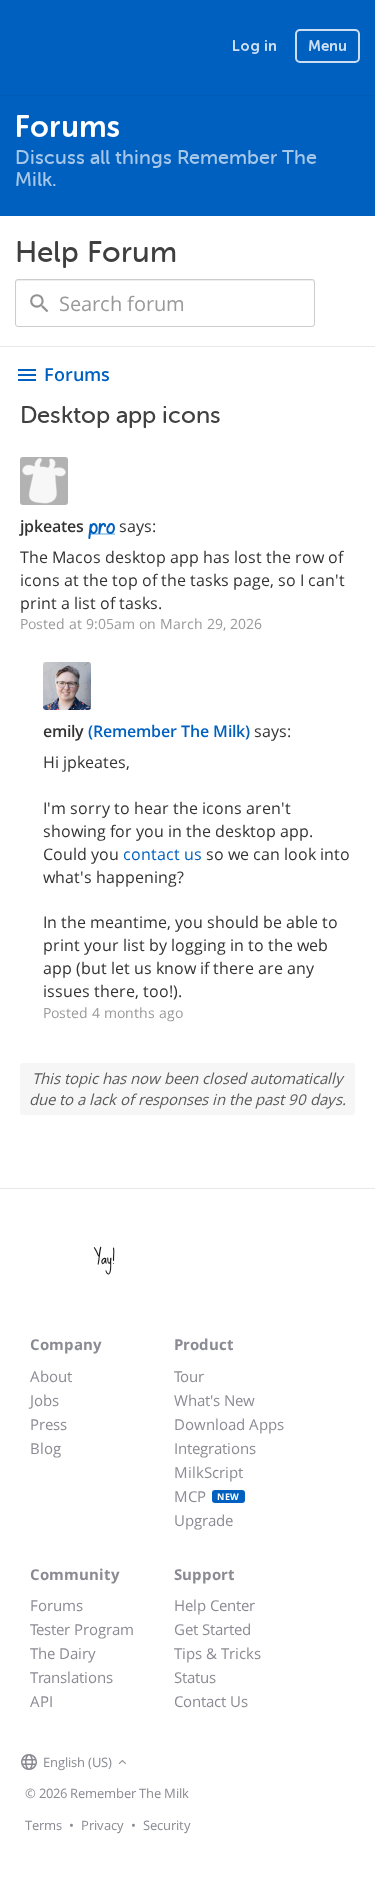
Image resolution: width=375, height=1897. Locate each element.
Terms (43, 1825)
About (51, 1376)
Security (167, 1825)
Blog (45, 1448)
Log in (254, 46)
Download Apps (229, 1424)
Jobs (44, 1400)
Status (195, 1677)
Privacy (102, 1825)
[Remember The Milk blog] (214, 1763)
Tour (189, 1376)
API (41, 1701)
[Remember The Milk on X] (189, 1763)
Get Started (212, 1629)
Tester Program (82, 1629)
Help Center (214, 1605)
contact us (162, 854)
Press (48, 1424)
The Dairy (63, 1653)
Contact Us (211, 1701)
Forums (56, 1605)
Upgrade (203, 1520)
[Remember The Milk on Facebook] (161, 1763)
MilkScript (208, 1472)
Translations (71, 1677)
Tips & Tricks (217, 1653)
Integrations (215, 1448)
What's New (214, 1400)
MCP (207, 1496)
